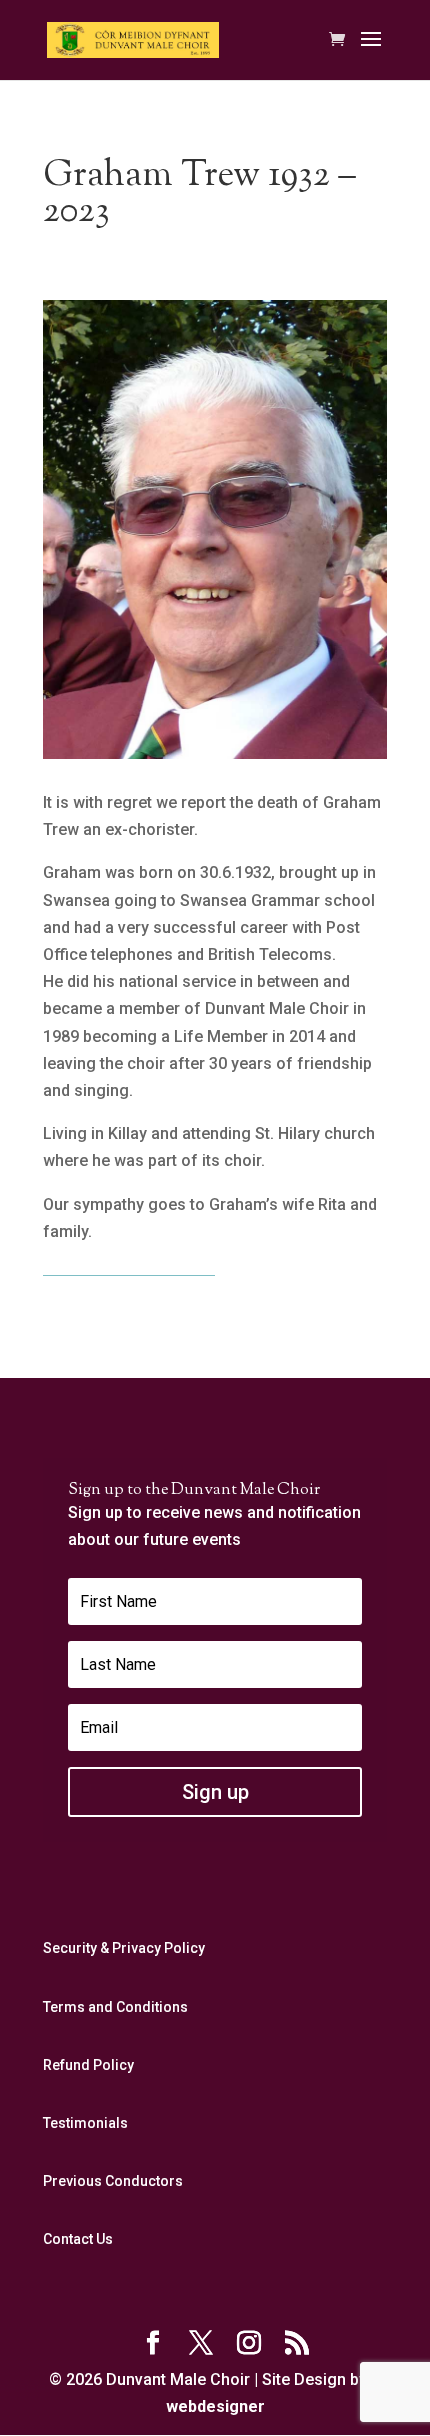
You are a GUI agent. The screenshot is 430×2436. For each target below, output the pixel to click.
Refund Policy (88, 2065)
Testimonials (85, 2123)
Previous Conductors (113, 2181)
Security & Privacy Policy (124, 1948)
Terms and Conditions (115, 2007)
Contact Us (78, 2239)
